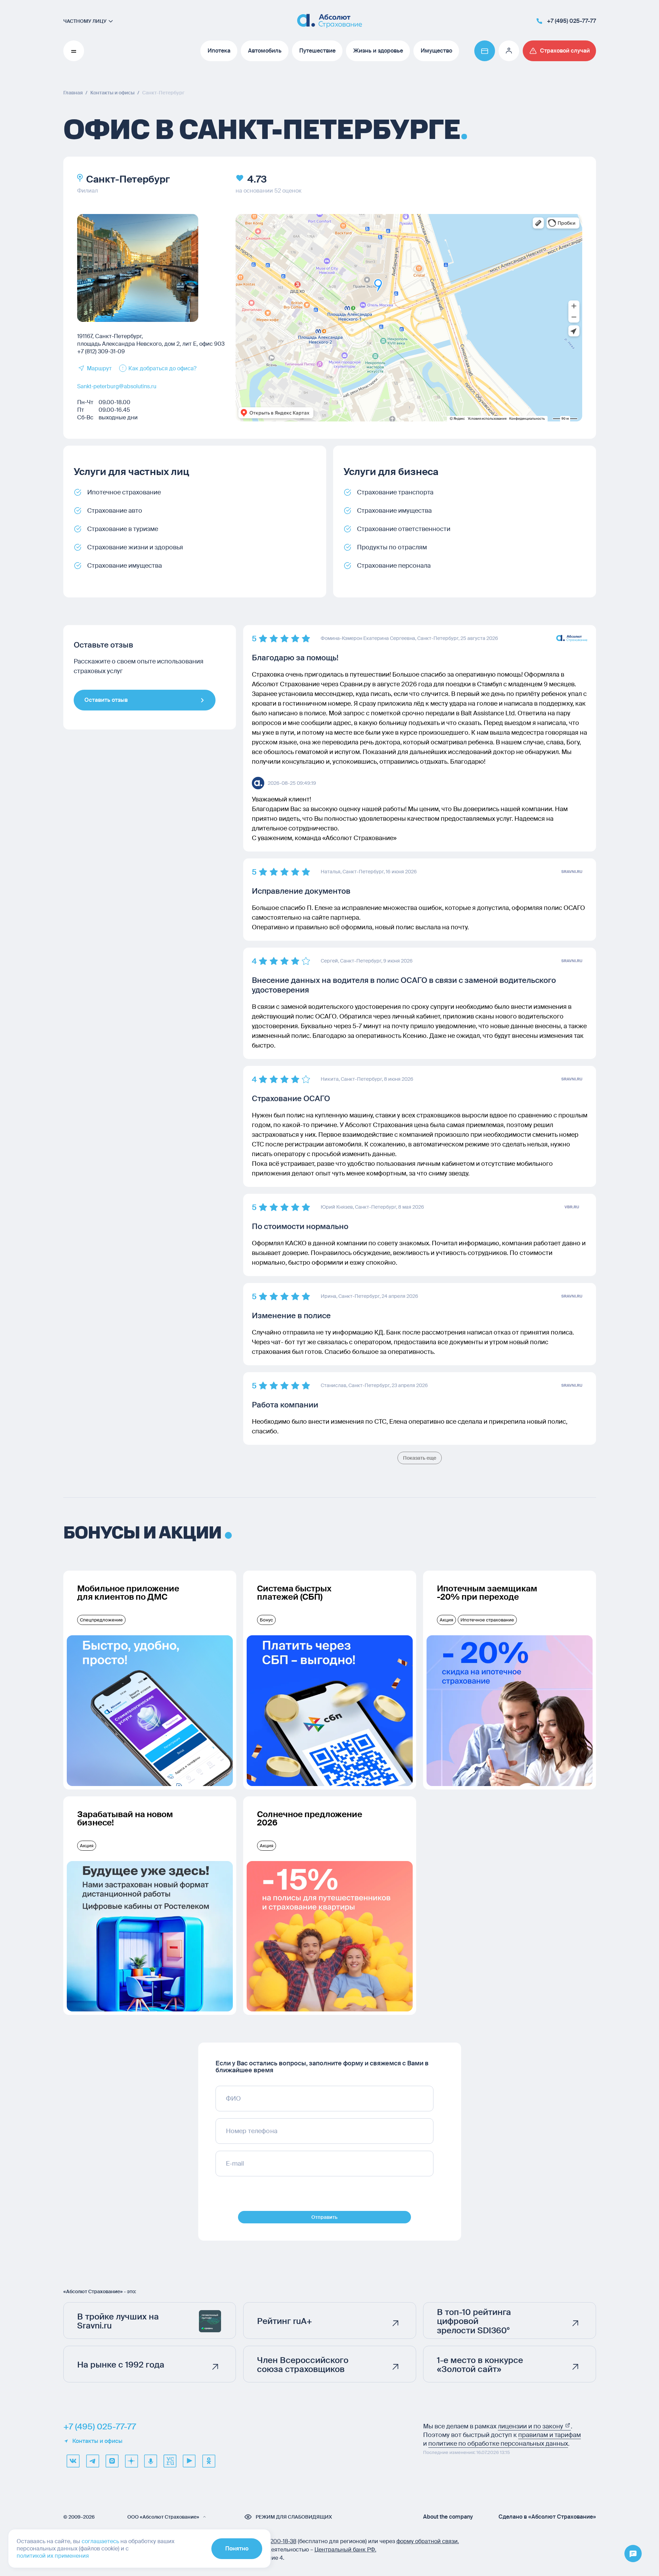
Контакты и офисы (97, 2441)
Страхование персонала (394, 566)
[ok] (209, 2461)
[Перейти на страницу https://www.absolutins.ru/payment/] (485, 51)
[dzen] (131, 2461)
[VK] (73, 2461)
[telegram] (92, 2461)
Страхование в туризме (123, 529)
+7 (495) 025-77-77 (100, 2427)
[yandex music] (150, 2461)
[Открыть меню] (633, 2554)
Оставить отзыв (106, 700)
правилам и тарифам (550, 2435)
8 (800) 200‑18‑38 (273, 2541)
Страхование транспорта (395, 492)
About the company (448, 2517)
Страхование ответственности (404, 529)
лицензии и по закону (531, 2426)
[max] (112, 2461)
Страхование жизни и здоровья (135, 547)
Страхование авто (115, 511)
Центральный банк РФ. (345, 2550)
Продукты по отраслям (392, 547)
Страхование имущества (125, 566)
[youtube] (189, 2461)
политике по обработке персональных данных (498, 2444)
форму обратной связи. (428, 2541)
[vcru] (170, 2461)
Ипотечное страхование (124, 492)
